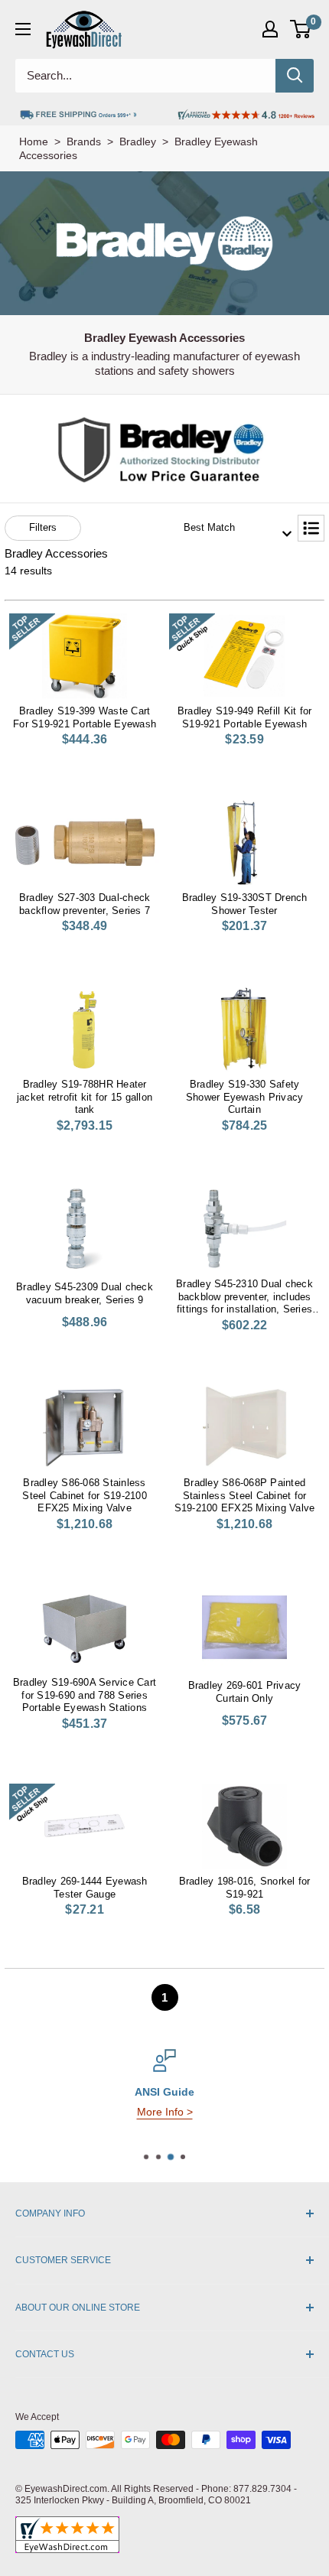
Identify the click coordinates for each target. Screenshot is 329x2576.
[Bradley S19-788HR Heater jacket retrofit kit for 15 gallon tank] (85, 1029)
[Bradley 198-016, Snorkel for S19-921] (244, 1826)
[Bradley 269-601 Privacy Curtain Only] (244, 1627)
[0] (301, 29)
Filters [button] (43, 527)
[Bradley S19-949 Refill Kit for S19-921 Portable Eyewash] (244, 656)
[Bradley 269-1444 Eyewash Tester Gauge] (85, 1826)
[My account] (270, 29)
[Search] (295, 76)
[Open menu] (23, 29)
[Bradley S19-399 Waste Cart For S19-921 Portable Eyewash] (85, 656)
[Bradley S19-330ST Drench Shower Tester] (244, 842)
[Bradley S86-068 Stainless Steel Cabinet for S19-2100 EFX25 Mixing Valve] (85, 1428)
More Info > (165, 2112)
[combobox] (233, 528)
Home (34, 141)
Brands (84, 141)
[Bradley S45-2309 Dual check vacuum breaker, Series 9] (85, 1229)
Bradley (138, 141)
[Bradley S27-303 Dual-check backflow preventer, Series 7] (85, 842)
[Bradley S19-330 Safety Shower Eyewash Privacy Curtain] (244, 1029)
